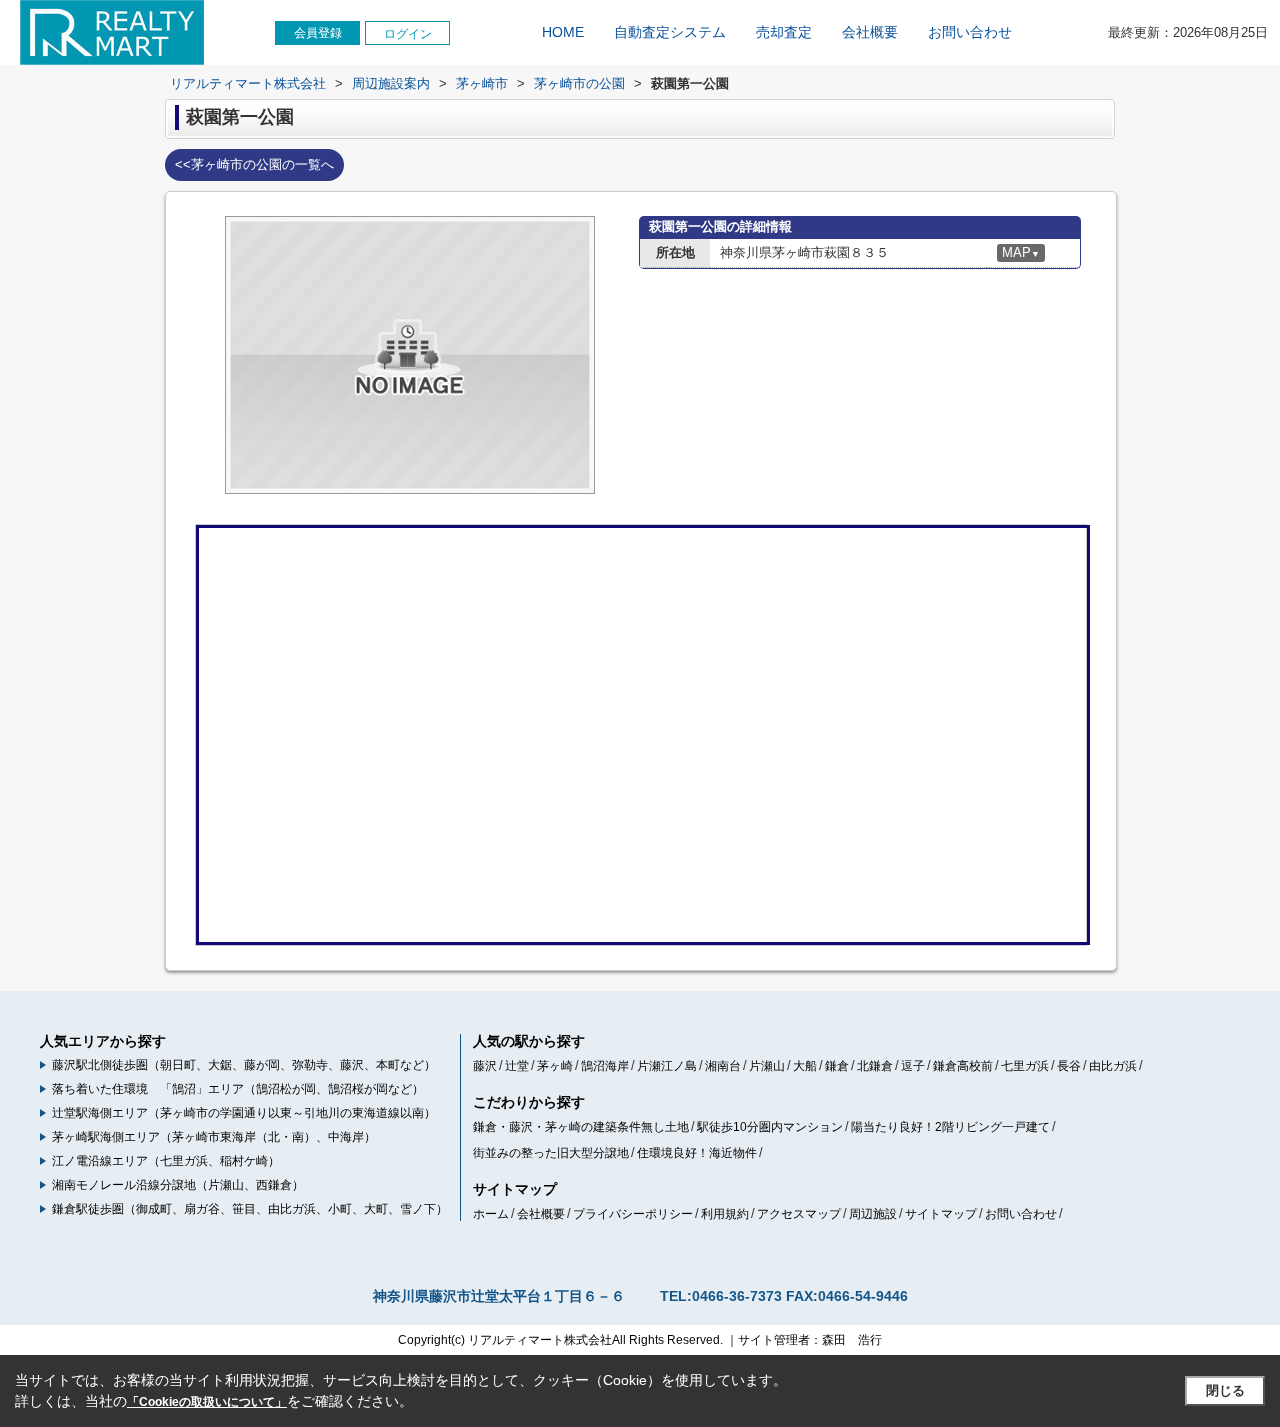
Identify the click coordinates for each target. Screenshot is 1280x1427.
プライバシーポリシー (633, 1214)
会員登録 (318, 33)
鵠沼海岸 (605, 1066)
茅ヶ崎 (555, 1066)
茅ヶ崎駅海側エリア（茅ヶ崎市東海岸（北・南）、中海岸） (214, 1137)
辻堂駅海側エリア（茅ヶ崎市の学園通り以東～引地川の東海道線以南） (244, 1113)
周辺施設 (873, 1214)
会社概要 (870, 32)
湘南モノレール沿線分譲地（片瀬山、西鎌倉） (178, 1185)
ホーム (491, 1214)
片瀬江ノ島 (667, 1066)
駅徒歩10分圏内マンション (770, 1127)
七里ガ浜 (1025, 1066)
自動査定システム (670, 32)
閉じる (1225, 1390)
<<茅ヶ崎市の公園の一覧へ (254, 164)
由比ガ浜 (1113, 1066)
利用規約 (725, 1214)
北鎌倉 (875, 1066)
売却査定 (784, 32)
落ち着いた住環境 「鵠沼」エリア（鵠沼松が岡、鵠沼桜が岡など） (238, 1089)
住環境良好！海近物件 (697, 1153)
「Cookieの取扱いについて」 (207, 1402)
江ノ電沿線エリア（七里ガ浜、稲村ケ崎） (166, 1161)
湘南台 (723, 1066)
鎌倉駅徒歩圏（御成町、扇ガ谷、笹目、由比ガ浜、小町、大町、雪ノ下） (250, 1209)
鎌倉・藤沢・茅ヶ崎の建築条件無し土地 (581, 1127)
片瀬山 (767, 1066)
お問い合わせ (970, 32)
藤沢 (485, 1066)
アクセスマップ (799, 1214)
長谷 (1069, 1066)
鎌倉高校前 (963, 1066)
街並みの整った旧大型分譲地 (551, 1153)
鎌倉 (837, 1066)
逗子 (913, 1066)
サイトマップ (941, 1214)
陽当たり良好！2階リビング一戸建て (950, 1127)
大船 (805, 1066)
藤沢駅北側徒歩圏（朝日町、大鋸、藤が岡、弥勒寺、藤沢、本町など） (244, 1065)
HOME (563, 32)
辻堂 (517, 1066)
